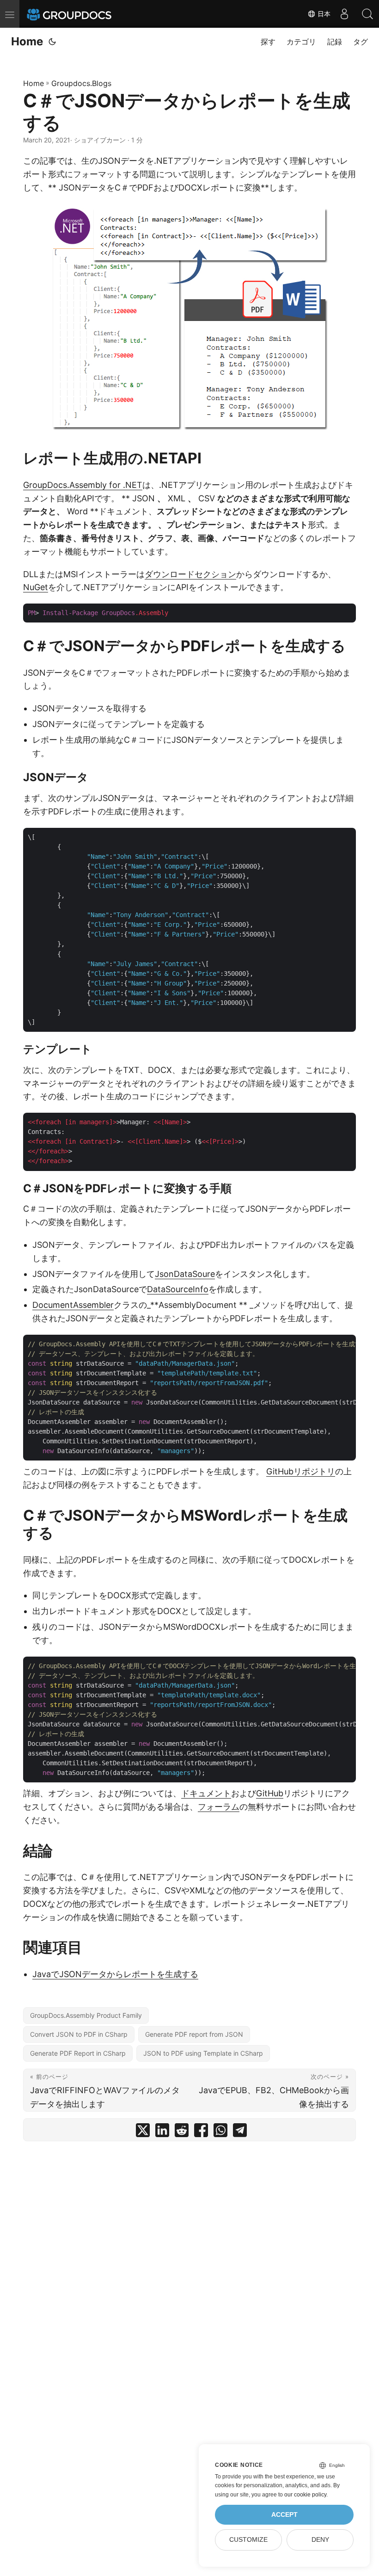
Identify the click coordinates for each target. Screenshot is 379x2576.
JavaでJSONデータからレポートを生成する (115, 1974)
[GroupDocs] (82, 14)
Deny (320, 2540)
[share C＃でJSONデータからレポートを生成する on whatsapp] (220, 2132)
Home (27, 41)
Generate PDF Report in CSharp (78, 2053)
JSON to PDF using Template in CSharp (203, 2053)
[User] (344, 14)
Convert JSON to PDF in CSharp (79, 2034)
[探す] (367, 14)
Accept (284, 2515)
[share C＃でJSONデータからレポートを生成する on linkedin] (162, 2132)
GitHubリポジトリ (301, 1471)
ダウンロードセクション (190, 574)
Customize (248, 2540)
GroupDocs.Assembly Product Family (86, 2015)
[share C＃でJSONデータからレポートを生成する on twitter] (143, 2132)
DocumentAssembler (73, 1305)
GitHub (270, 1793)
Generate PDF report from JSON (194, 2034)
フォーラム (219, 1807)
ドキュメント (206, 1793)
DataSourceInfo (178, 1289)
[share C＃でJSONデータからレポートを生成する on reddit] (182, 2132)
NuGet (36, 587)
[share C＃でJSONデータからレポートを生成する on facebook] (201, 2132)
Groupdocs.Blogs (81, 83)
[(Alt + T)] (52, 42)
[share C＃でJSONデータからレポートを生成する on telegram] (240, 2132)
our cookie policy (305, 2495)
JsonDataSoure (185, 1274)
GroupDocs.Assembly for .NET (83, 485)
